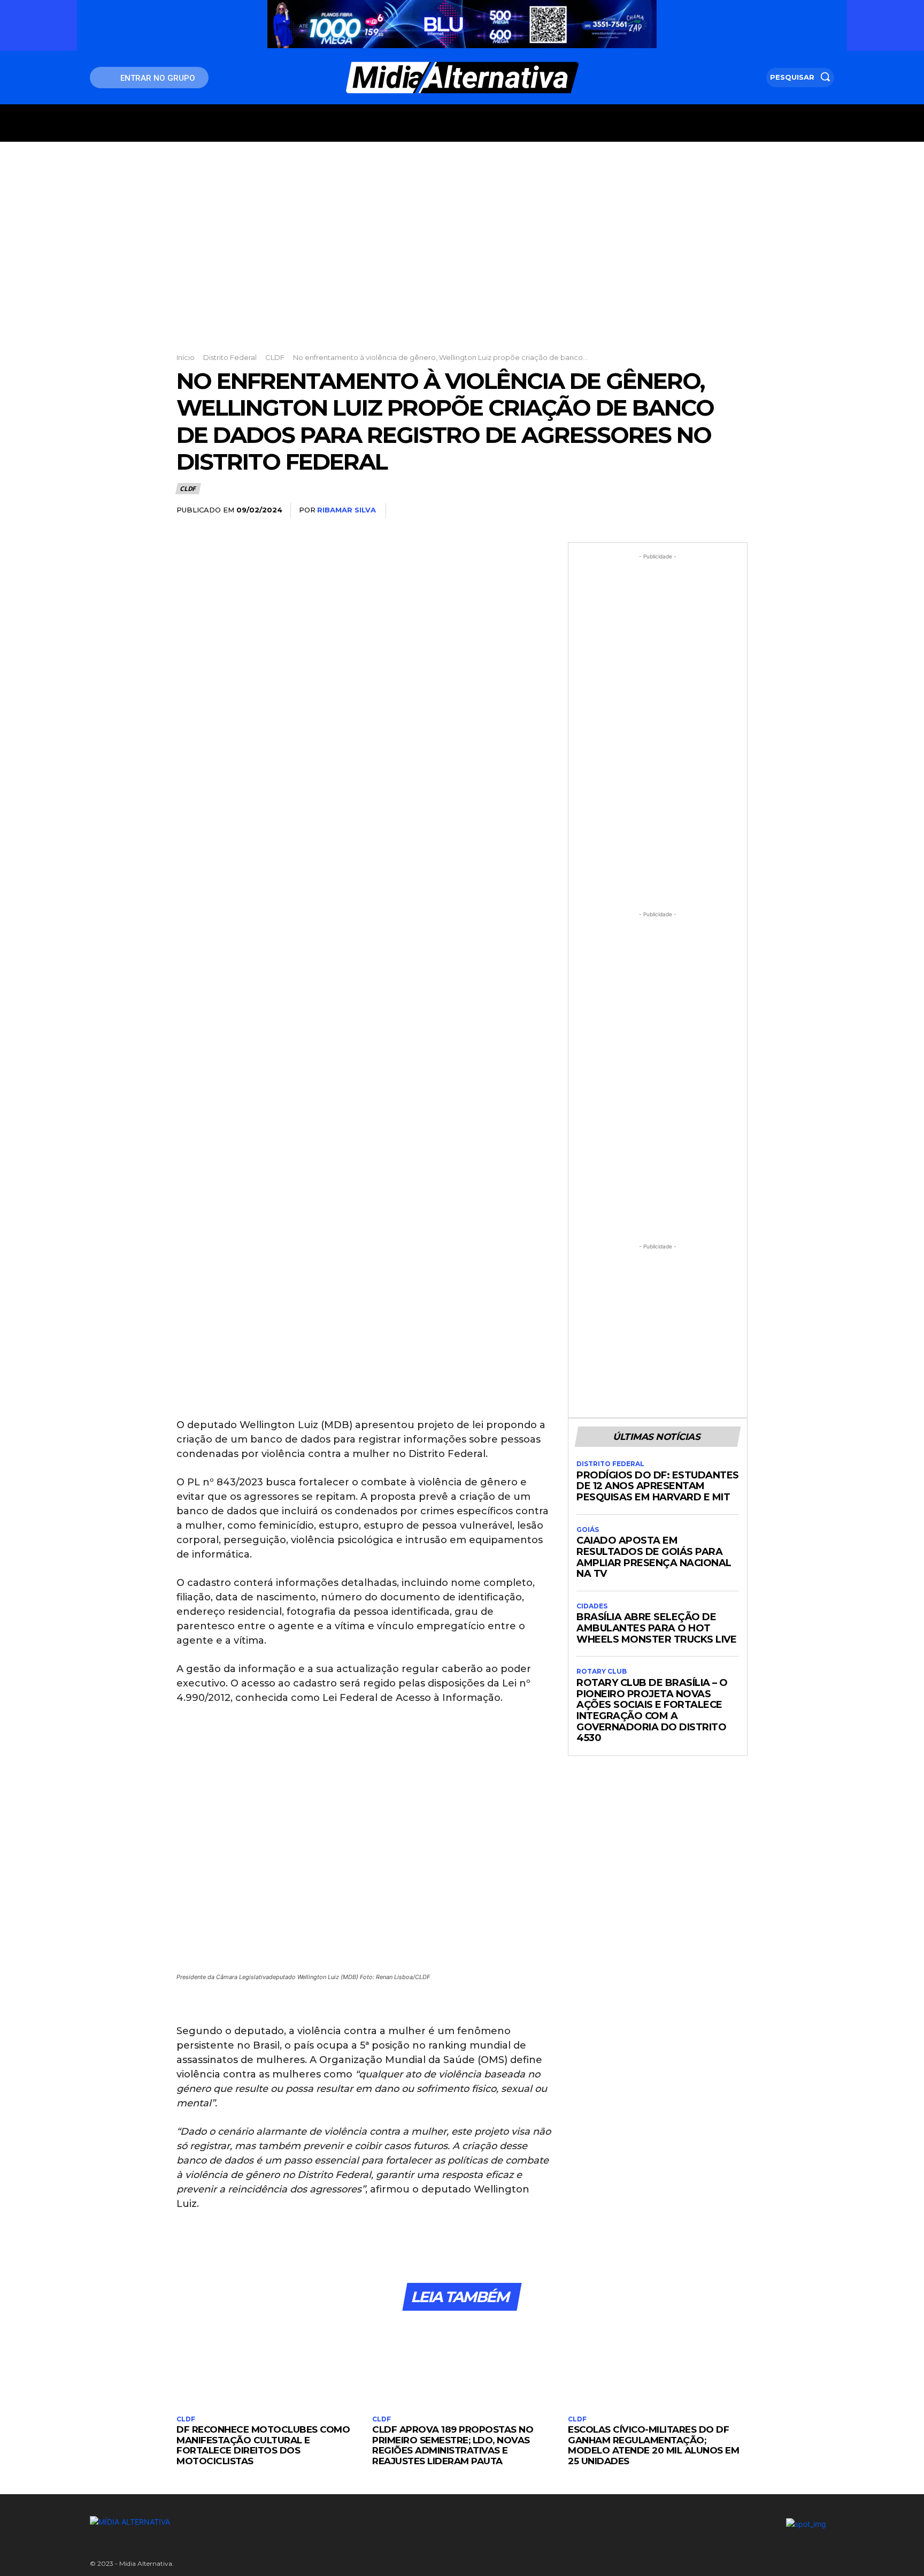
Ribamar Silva (346, 510)
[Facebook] (637, 511)
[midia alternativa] (462, 78)
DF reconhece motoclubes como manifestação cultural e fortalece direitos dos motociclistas (263, 2445)
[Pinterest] (687, 511)
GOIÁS (588, 1530)
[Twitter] (662, 511)
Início (186, 357)
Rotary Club (602, 1672)
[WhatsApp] (711, 511)
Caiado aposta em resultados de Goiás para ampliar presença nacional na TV (654, 1557)
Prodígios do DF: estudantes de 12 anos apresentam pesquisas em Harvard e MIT (658, 1486)
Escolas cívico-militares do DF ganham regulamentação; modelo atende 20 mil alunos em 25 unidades (653, 2445)
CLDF (275, 357)
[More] (736, 511)
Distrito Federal (230, 357)
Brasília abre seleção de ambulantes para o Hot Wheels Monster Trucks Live (656, 1628)
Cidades (592, 1606)
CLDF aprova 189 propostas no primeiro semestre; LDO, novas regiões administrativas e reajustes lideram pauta (453, 2445)
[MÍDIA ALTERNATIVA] (334, 2522)
